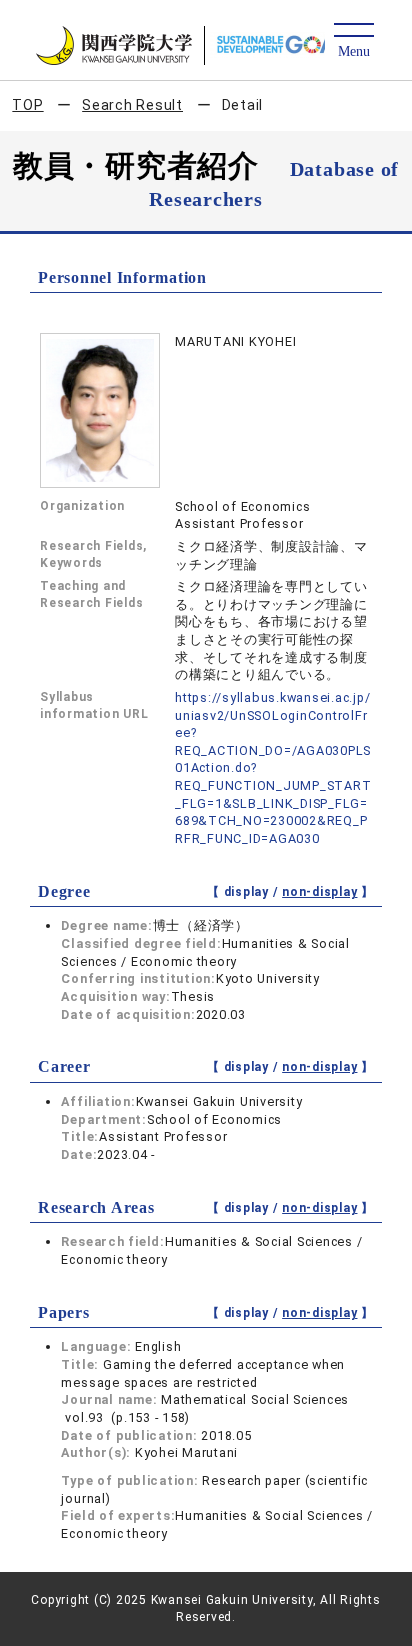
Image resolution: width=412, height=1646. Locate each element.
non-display (319, 892)
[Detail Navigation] (353, 41)
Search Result (132, 105)
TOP (27, 105)
